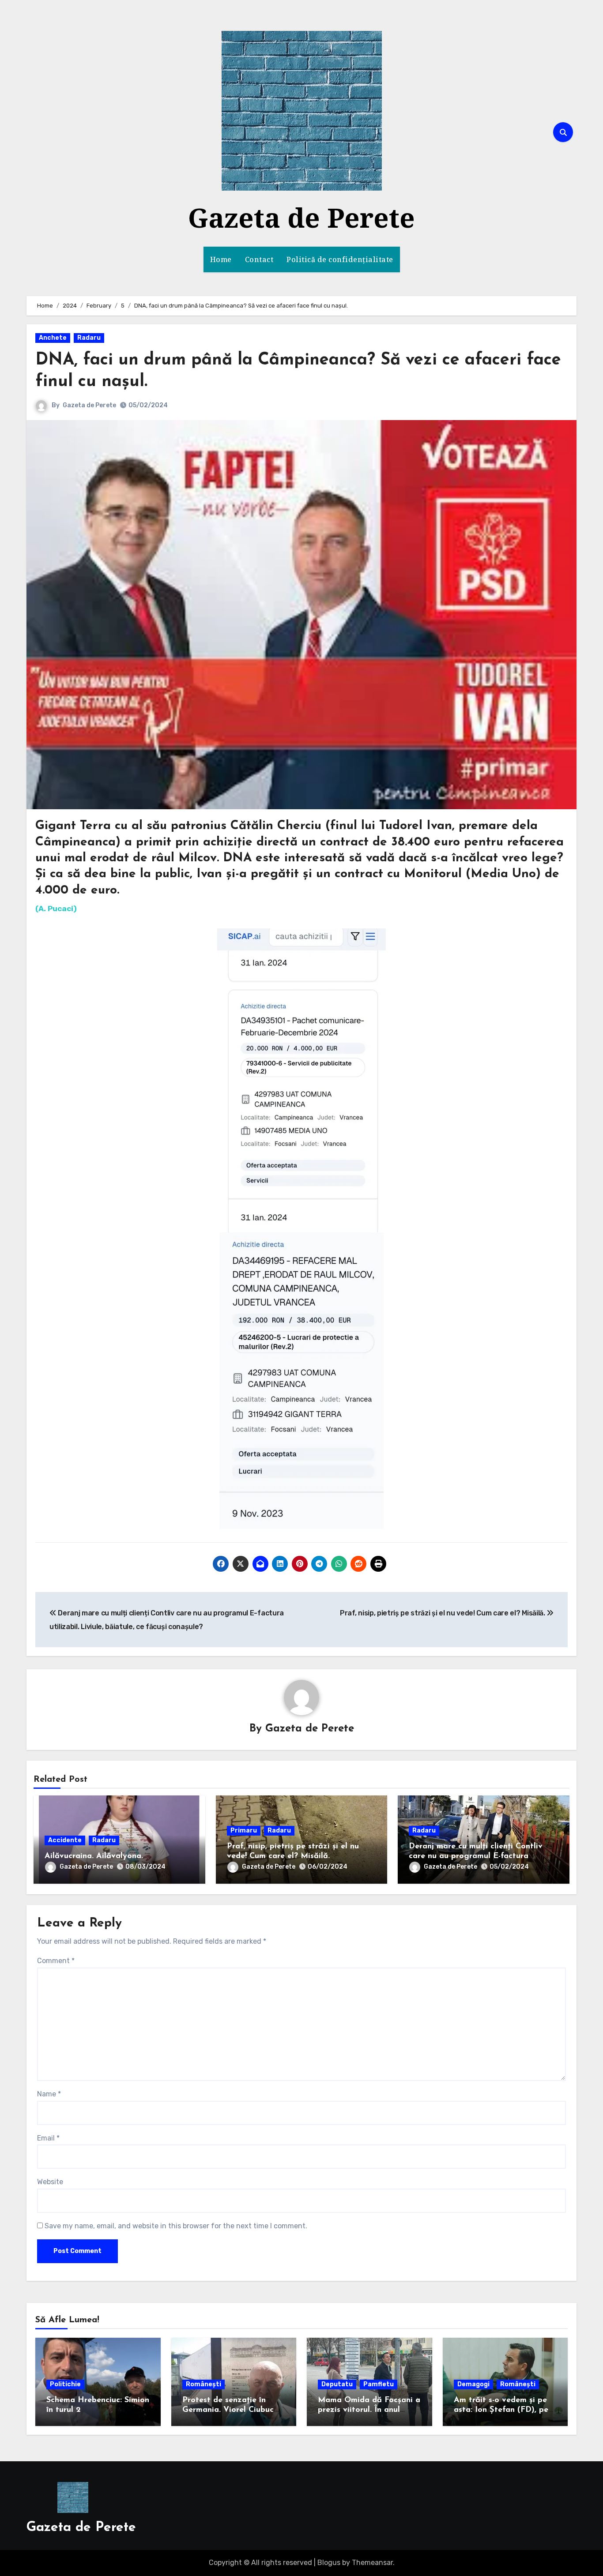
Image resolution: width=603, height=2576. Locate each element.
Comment (56, 1961)
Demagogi (473, 2384)
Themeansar (372, 2563)
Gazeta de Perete (301, 218)
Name (49, 2094)
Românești (204, 2384)
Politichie (65, 2384)
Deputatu (337, 2384)
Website (50, 2182)
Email (48, 2138)
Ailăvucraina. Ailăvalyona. (94, 1856)
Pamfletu (379, 2384)
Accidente (65, 1840)
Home (221, 259)
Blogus (329, 2563)
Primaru (244, 1831)
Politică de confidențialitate (340, 259)
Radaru (89, 338)
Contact (259, 259)
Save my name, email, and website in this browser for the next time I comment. (176, 2226)
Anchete (53, 338)
